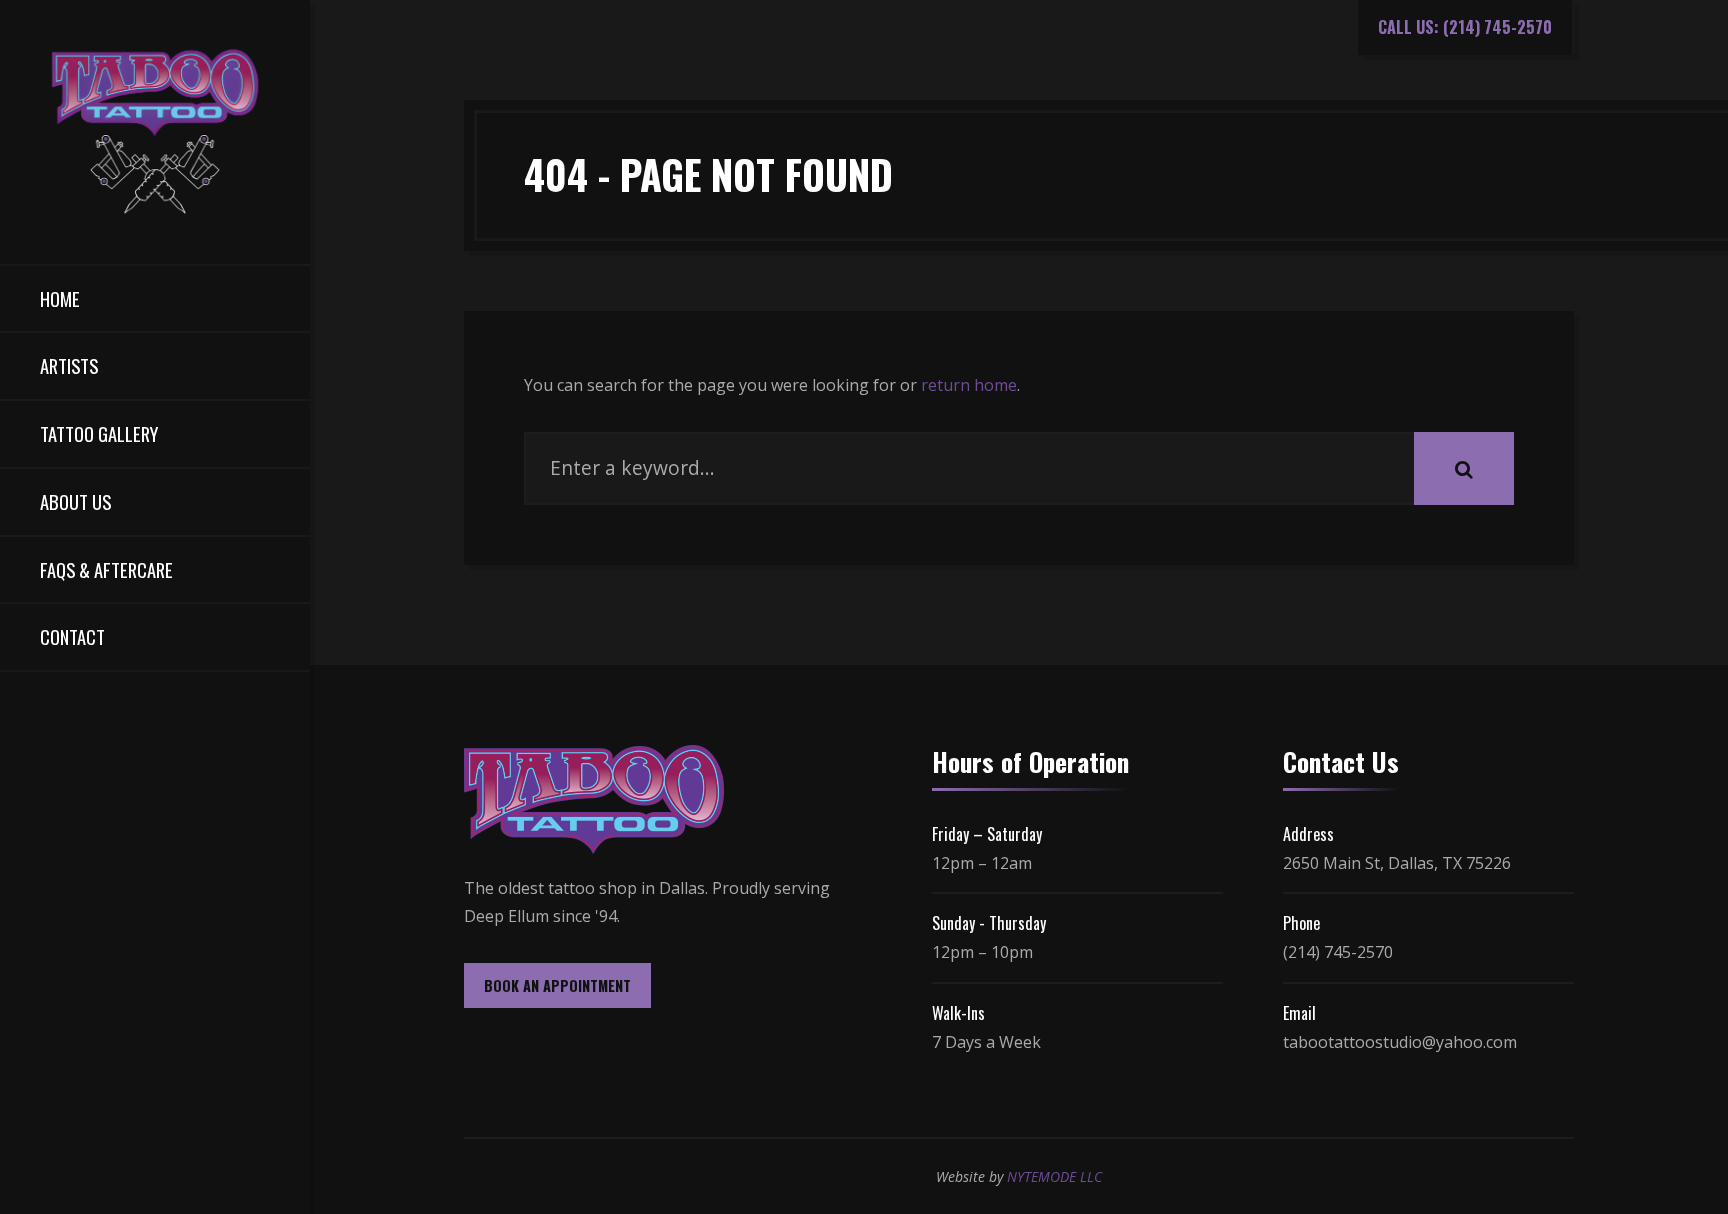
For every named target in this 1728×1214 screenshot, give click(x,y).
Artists (69, 365)
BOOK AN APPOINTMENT (557, 985)
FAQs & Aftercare (106, 569)
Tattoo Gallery (99, 433)
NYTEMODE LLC (1054, 1176)
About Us (75, 501)
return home (969, 385)
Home (60, 298)
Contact (72, 636)
